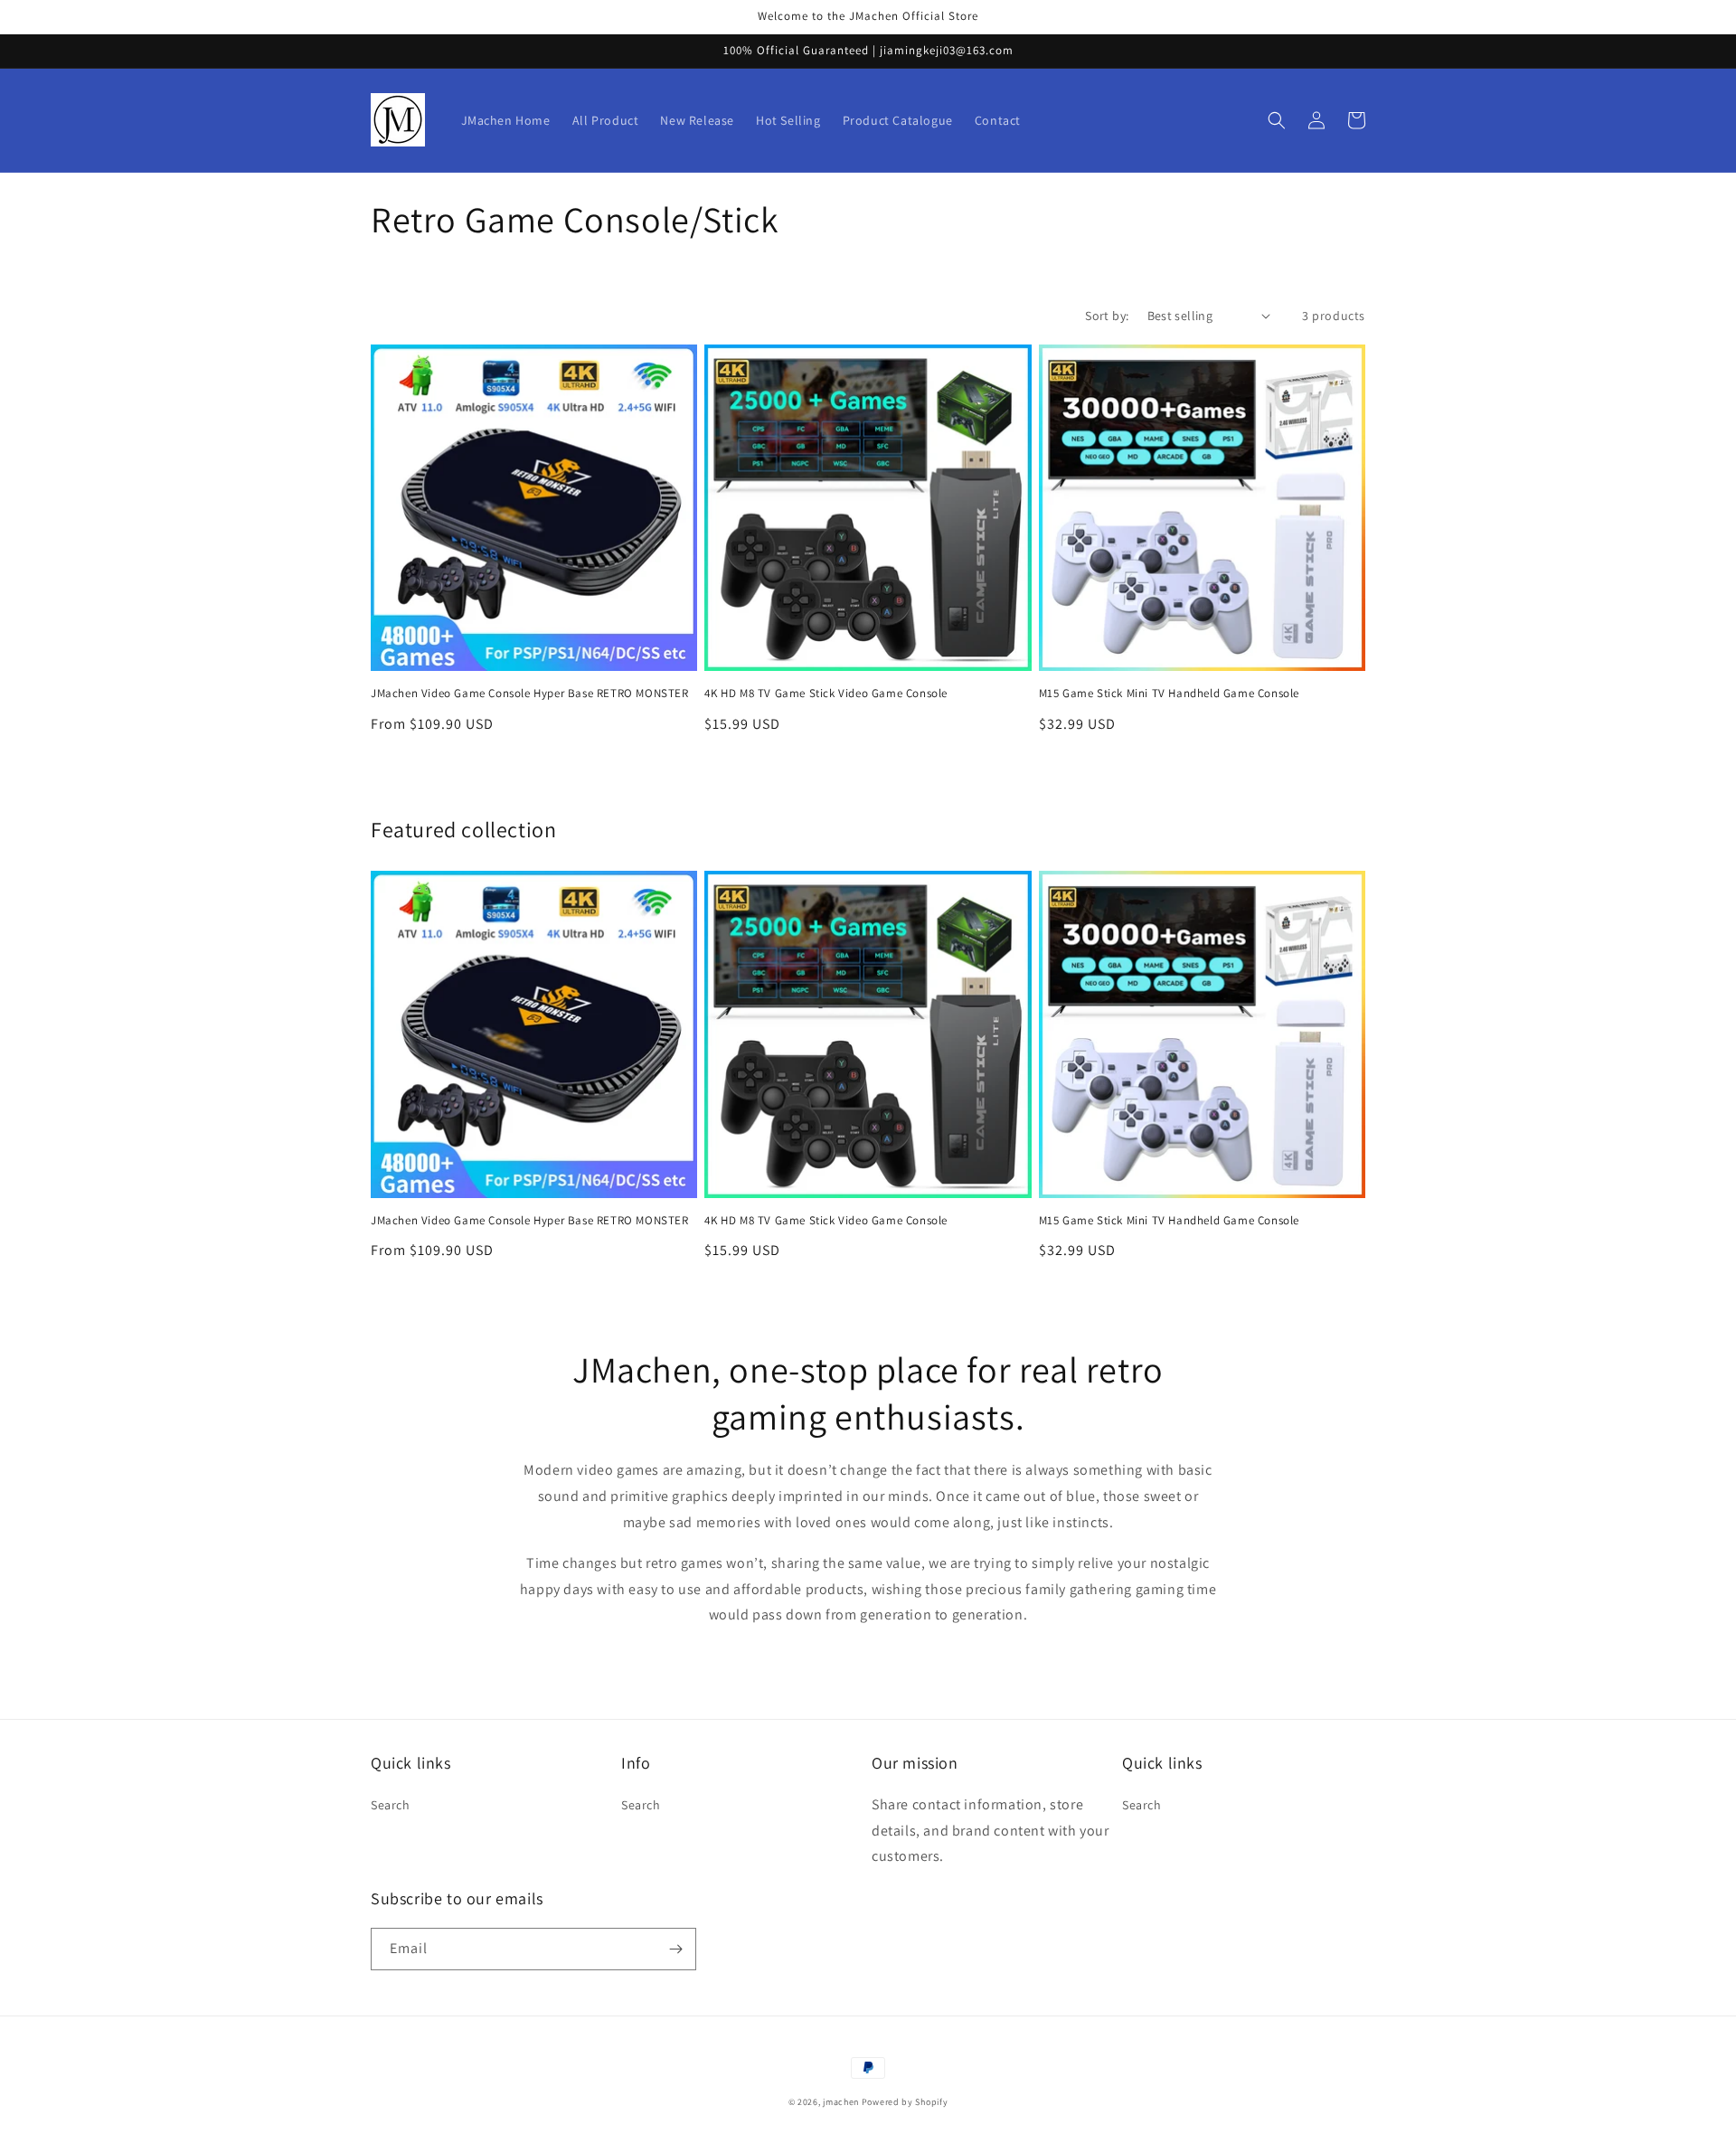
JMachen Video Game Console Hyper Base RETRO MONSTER (530, 694)
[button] (1277, 120)
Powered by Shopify (905, 2102)
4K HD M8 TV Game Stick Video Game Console (826, 694)
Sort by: (1107, 316)
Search (391, 1805)
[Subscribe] (675, 1949)
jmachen (841, 2102)
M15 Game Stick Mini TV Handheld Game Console (1169, 694)
